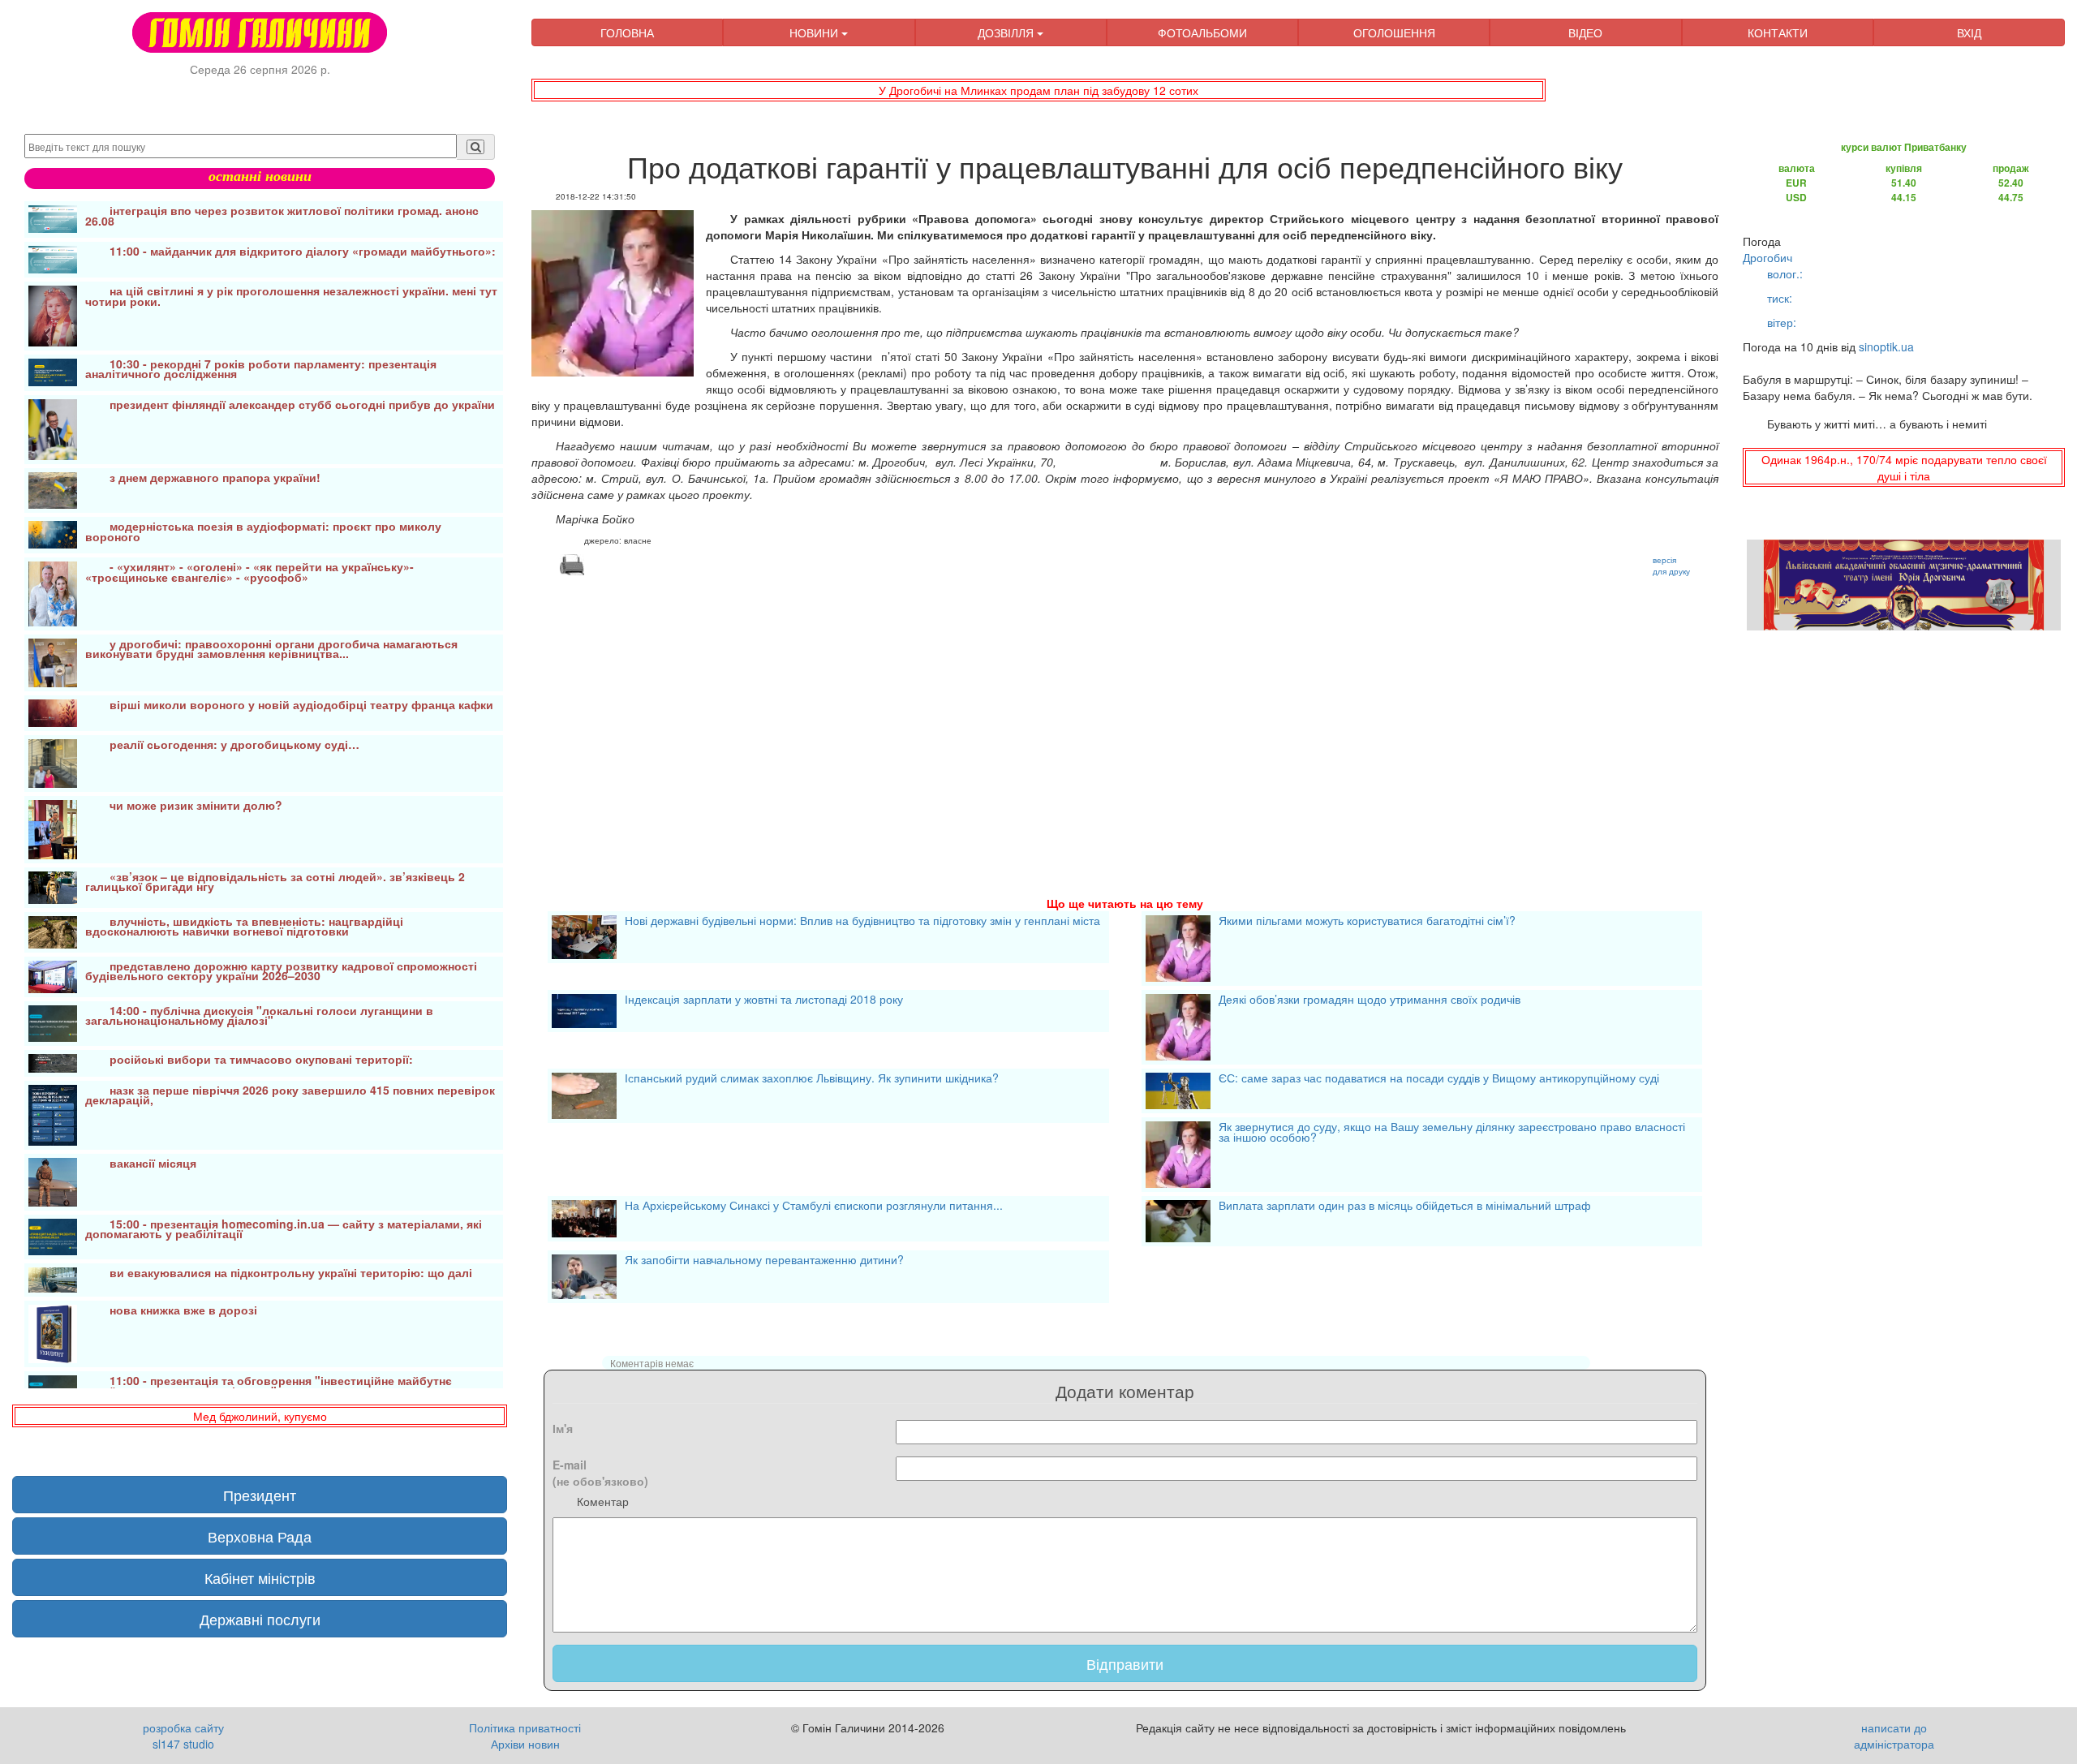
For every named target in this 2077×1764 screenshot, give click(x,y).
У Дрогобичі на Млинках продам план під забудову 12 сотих (1038, 90)
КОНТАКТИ (1778, 32)
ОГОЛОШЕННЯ (1394, 32)
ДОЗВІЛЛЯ (1007, 32)
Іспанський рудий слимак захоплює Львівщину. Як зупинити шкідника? (812, 1079)
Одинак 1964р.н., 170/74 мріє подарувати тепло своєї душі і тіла (1904, 467)
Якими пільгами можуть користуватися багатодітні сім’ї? (1367, 922)
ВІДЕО (1585, 32)
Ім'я (563, 1428)
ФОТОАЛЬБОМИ (1202, 32)
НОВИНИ (815, 32)
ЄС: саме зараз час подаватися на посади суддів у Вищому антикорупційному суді (1439, 1079)
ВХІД (1969, 32)
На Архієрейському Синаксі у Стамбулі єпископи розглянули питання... (814, 1207)
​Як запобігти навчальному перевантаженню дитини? (764, 1261)
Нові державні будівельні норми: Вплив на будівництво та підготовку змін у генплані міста (862, 922)
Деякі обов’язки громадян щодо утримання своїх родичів (1370, 1000)
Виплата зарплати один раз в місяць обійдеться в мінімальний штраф (1405, 1207)
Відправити (1125, 1663)
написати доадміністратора (1894, 1736)
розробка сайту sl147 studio (183, 1736)
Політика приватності (525, 1727)
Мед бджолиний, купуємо (260, 1416)
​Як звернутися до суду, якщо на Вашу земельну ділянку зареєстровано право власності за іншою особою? (1452, 1133)
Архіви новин (525, 1744)
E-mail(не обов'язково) (600, 1473)
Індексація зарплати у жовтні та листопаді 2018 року (764, 1000)
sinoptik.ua (1886, 346)
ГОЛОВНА (627, 32)
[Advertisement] (1018, 716)
